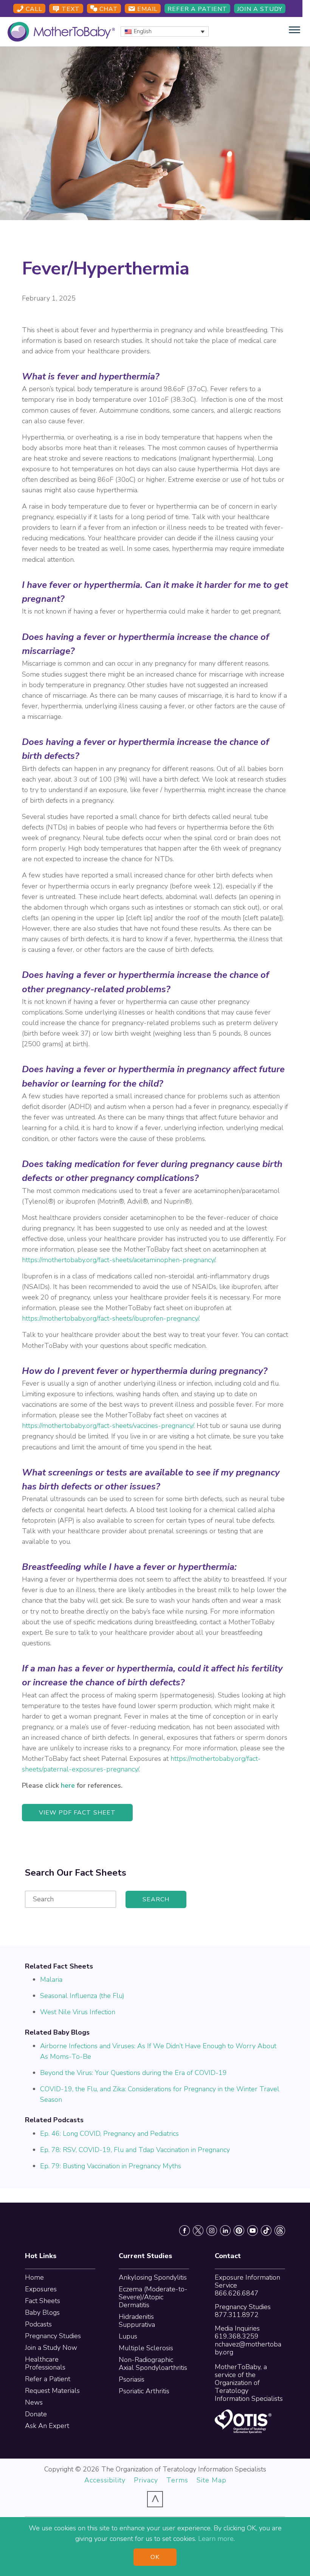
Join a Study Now (51, 2348)
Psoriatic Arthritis (144, 2391)
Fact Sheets (43, 2301)
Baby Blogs (42, 2312)
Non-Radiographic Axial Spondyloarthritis (153, 2364)
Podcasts (38, 2324)
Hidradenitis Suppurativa (137, 2321)
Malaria (51, 1979)
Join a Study (260, 9)
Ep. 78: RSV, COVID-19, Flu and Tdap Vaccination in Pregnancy (135, 2150)
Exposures (41, 2289)
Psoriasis (132, 2379)
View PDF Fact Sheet (77, 1813)
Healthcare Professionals (45, 2363)
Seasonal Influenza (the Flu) (82, 1996)
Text (70, 9)
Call (33, 9)
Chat (108, 9)
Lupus (128, 2336)
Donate (36, 2414)
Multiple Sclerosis (146, 2348)
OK (155, 2557)
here (68, 1785)
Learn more (216, 2539)
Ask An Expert (47, 2426)
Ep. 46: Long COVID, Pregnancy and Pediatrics (109, 2134)
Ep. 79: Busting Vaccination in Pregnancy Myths (111, 2166)
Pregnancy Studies (53, 2336)
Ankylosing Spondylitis (153, 2277)
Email (146, 9)
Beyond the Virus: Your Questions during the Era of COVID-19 (133, 2073)
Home (34, 2277)
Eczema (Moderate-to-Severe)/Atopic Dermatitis (153, 2297)
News (34, 2402)
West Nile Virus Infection (78, 2012)
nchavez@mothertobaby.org (248, 2348)
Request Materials (52, 2391)
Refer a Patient (197, 9)
